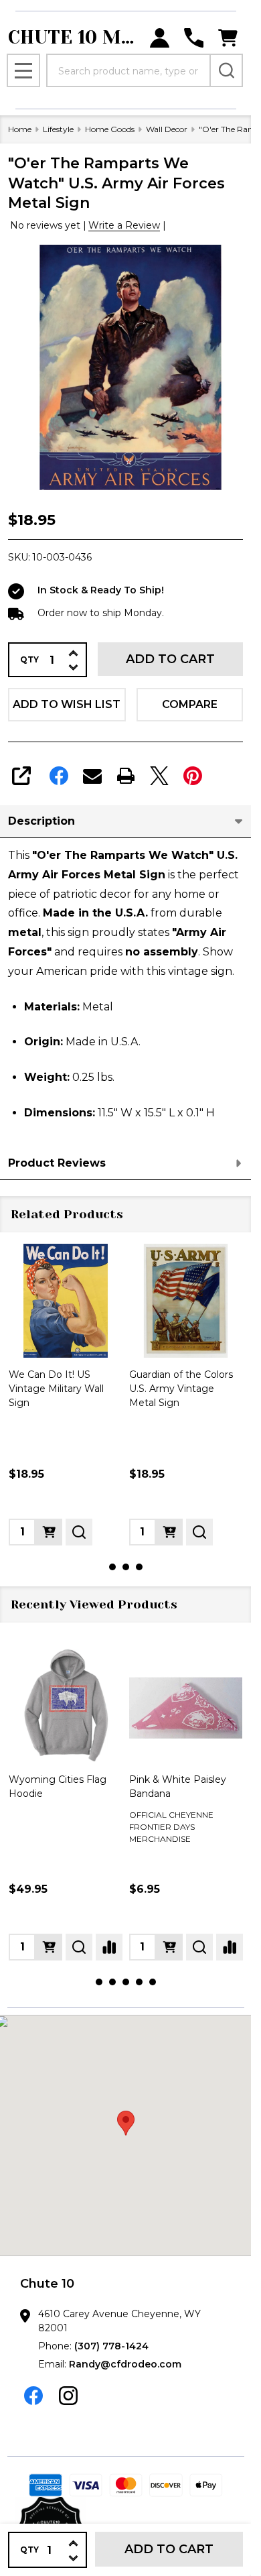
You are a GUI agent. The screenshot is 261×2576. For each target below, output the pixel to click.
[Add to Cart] (49, 1532)
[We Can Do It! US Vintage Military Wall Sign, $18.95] (66, 1301)
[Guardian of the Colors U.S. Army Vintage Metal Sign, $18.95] (186, 1301)
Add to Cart (170, 659)
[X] (159, 776)
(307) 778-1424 (111, 2346)
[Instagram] (68, 2396)
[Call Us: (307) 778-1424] (194, 38)
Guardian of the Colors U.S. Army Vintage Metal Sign (181, 1389)
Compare (190, 704)
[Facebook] (59, 776)
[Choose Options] (49, 1947)
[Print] (126, 776)
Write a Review (124, 225)
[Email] (92, 776)
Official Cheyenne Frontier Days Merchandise (171, 1827)
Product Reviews (57, 1163)
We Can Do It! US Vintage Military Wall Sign (56, 1389)
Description (41, 821)
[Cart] (228, 38)
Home (20, 129)
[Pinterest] (193, 776)
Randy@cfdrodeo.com (125, 2364)
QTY (29, 660)
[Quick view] (79, 1532)
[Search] (226, 70)
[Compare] (109, 1947)
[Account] (160, 38)
